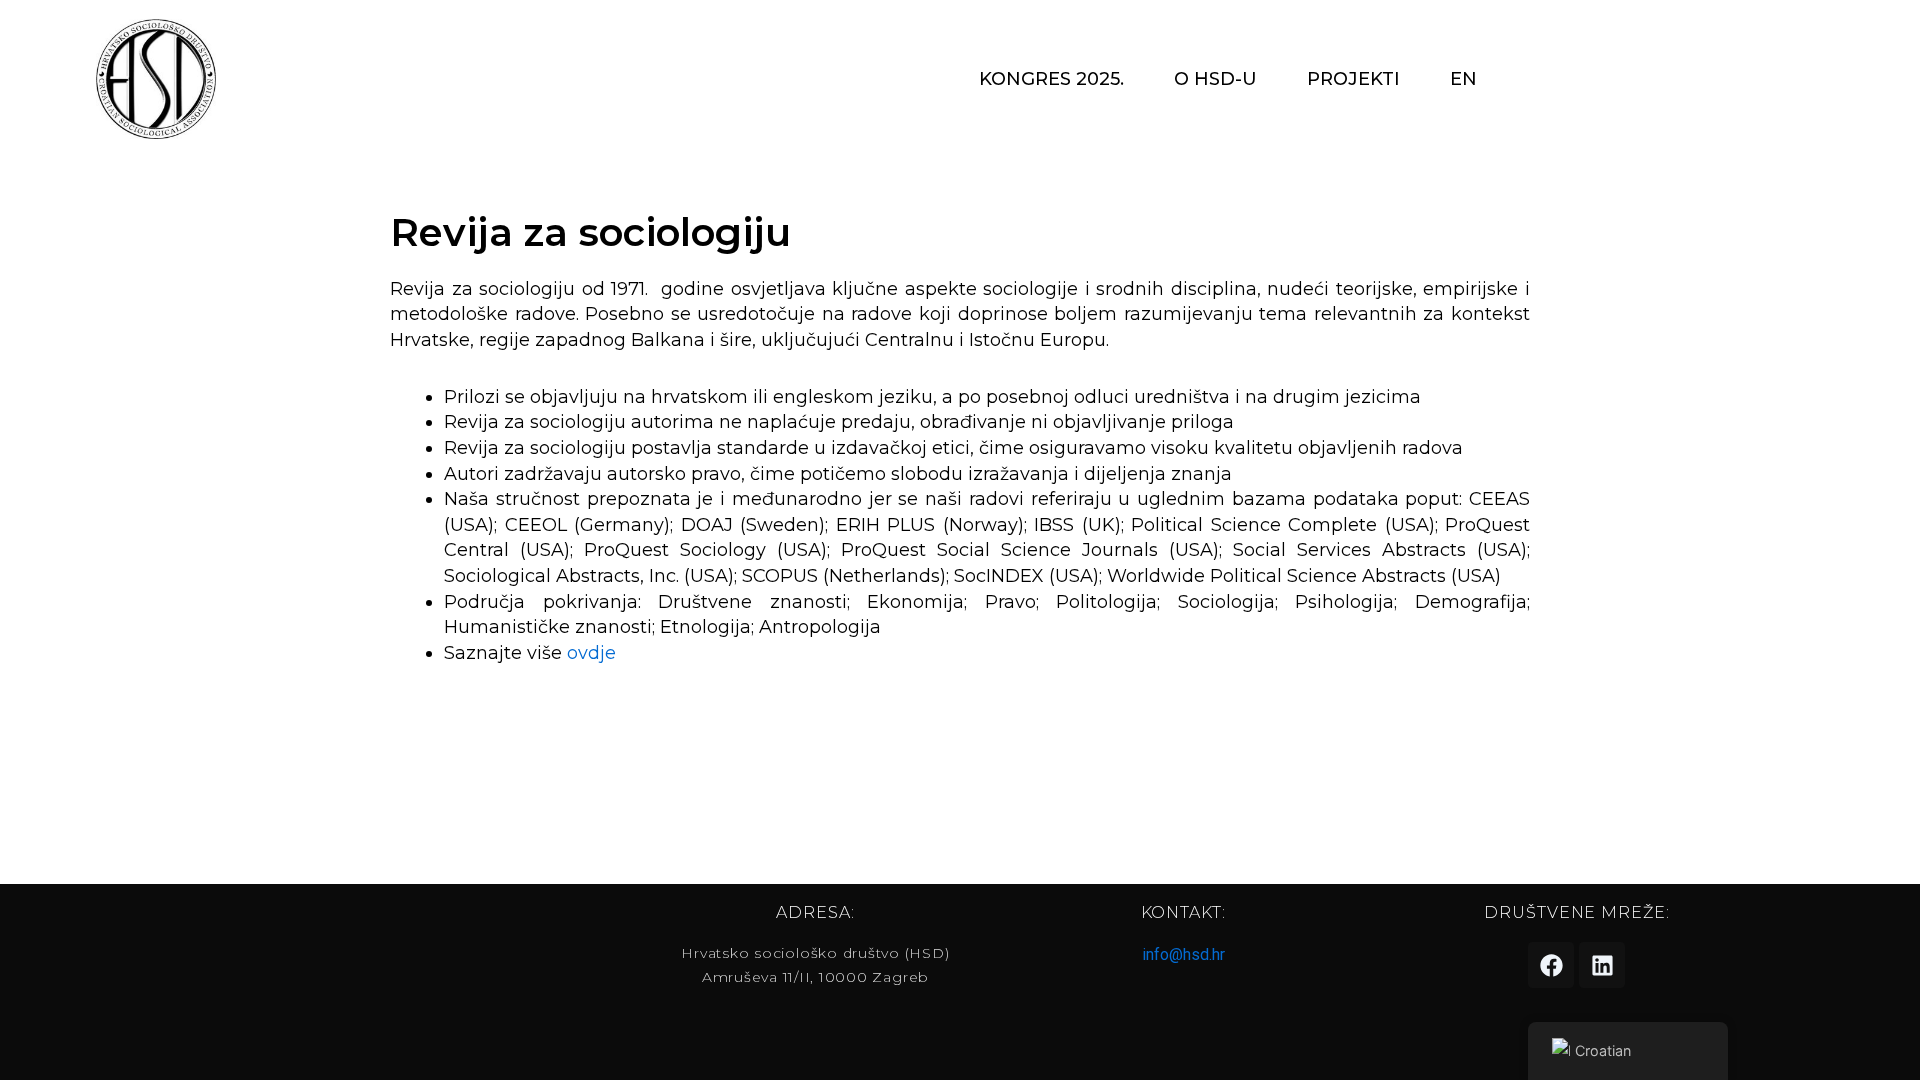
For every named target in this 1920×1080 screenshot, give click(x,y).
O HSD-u (1215, 79)
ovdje (591, 653)
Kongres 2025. (1051, 79)
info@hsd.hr (1183, 954)
